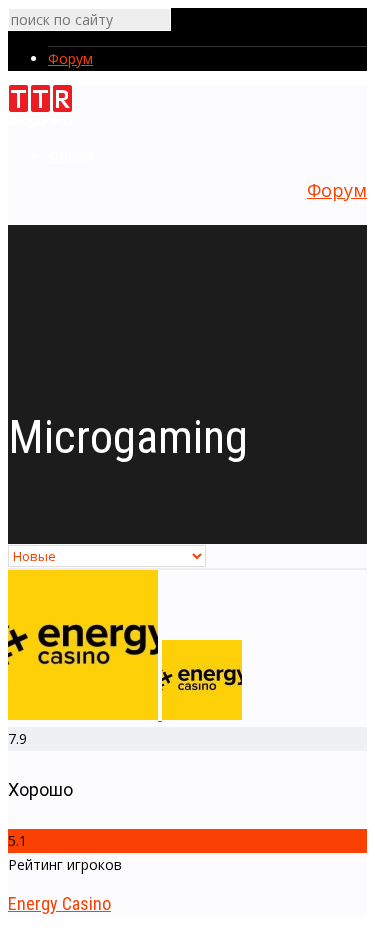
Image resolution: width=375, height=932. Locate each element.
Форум (70, 58)
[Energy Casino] (125, 714)
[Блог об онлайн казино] (40, 124)
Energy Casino (59, 903)
